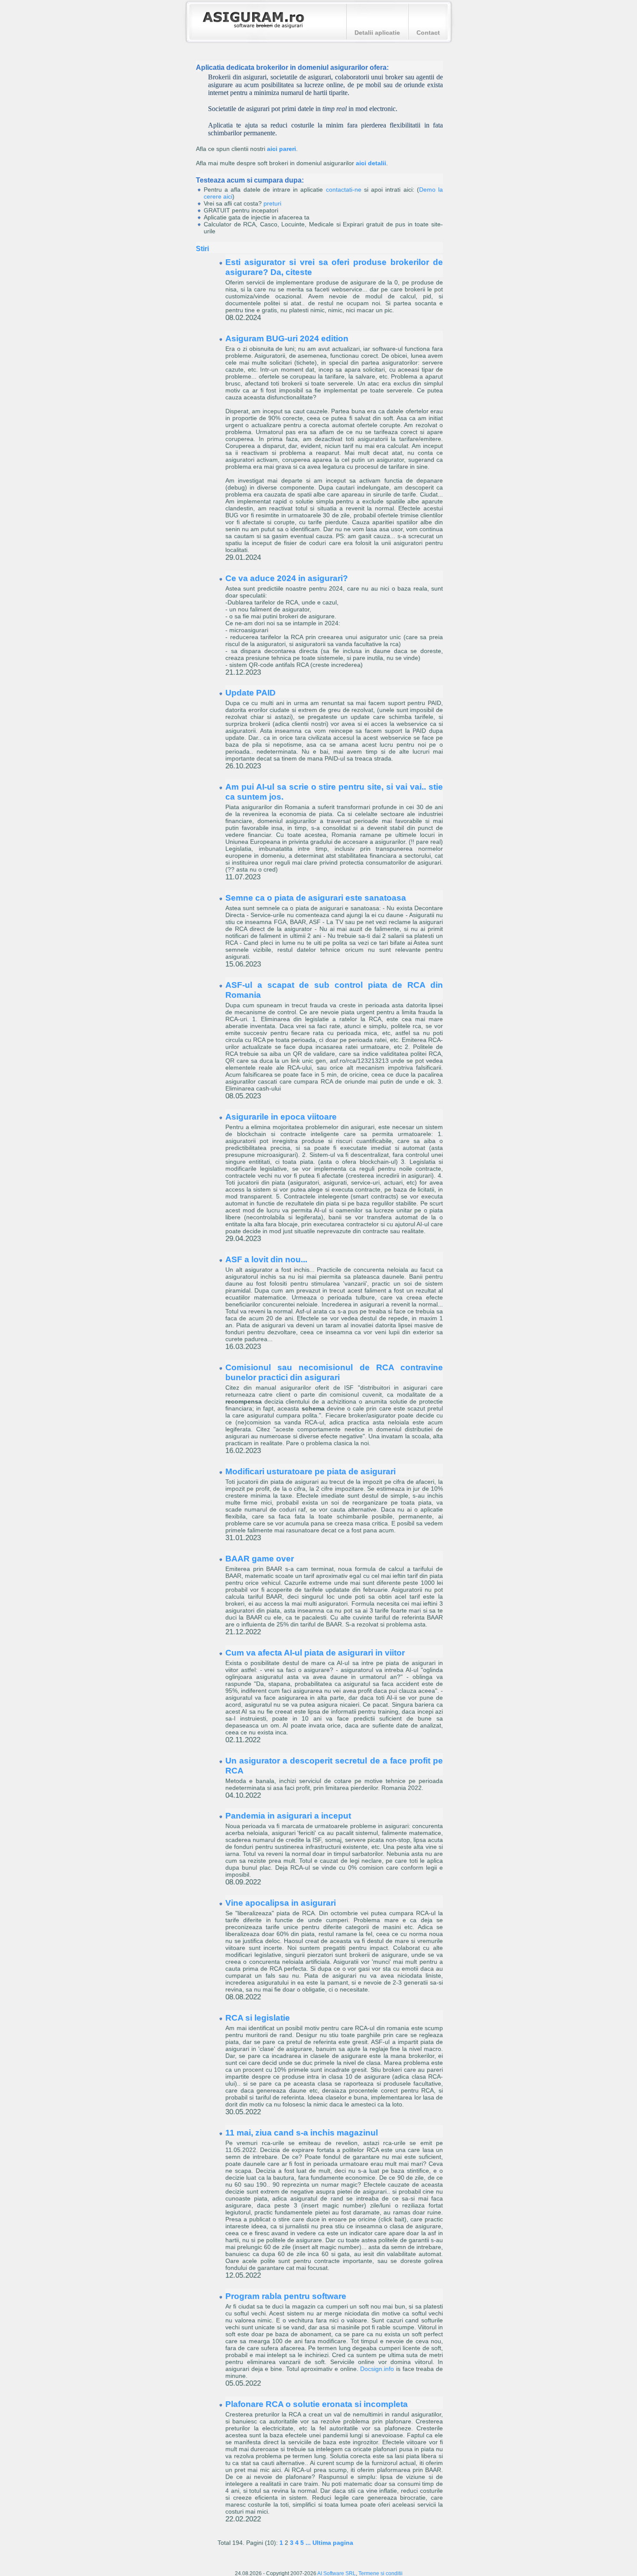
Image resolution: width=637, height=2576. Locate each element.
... (308, 2543)
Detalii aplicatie (377, 33)
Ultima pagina (333, 2543)
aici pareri (281, 149)
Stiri (202, 248)
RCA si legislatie (258, 2018)
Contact (428, 33)
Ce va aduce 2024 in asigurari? (287, 578)
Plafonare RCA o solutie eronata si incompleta (317, 2404)
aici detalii (371, 163)
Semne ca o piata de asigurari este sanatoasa (316, 898)
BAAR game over (260, 1558)
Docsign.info (377, 2369)
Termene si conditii (380, 2573)
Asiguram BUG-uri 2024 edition (287, 338)
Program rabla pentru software (286, 2296)
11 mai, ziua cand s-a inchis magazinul (302, 2132)
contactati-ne (344, 189)
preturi (272, 203)
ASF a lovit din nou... (266, 1259)
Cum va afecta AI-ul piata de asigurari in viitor (315, 1652)
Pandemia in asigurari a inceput (288, 1815)
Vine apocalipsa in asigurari (281, 1903)
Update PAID (250, 692)
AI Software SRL (336, 2573)
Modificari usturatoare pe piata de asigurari (310, 1471)
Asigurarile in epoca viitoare (281, 1117)
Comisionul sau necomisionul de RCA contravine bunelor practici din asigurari (334, 1372)
